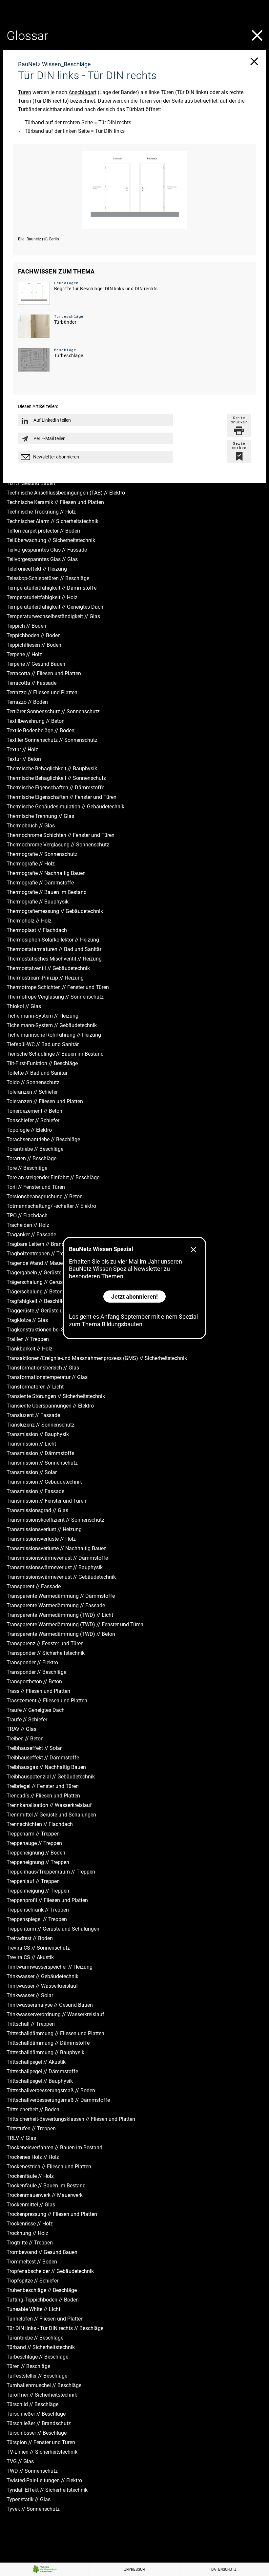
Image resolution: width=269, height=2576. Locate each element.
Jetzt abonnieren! (134, 1297)
